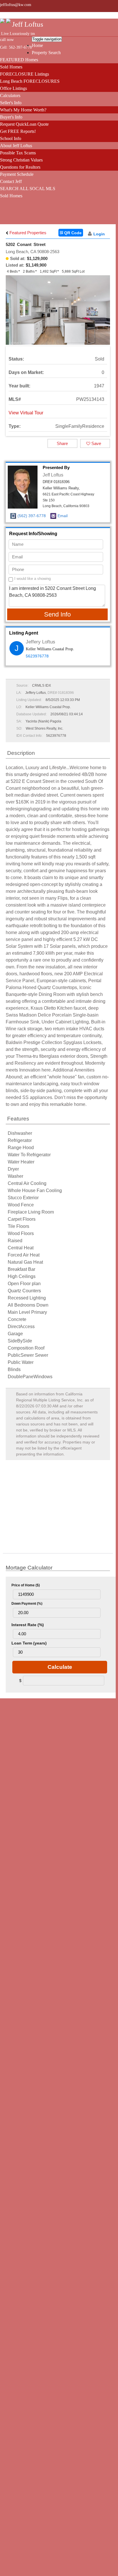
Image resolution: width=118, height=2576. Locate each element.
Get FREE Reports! (18, 131)
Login (99, 234)
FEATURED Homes (19, 60)
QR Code (72, 233)
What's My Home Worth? (23, 110)
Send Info (57, 614)
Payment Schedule (17, 174)
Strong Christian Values (21, 160)
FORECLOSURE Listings (24, 74)
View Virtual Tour (26, 413)
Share (62, 443)
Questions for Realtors (20, 167)
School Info (11, 138)
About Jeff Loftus (16, 146)
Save (96, 443)
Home (37, 45)
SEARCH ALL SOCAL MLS (28, 189)
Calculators (10, 95)
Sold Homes (11, 67)
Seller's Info (11, 103)
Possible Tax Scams (18, 153)
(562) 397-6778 (32, 516)
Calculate (60, 1667)
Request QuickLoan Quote (24, 124)
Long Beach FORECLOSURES (30, 81)
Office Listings (13, 88)
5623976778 (37, 656)
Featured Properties (27, 233)
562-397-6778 (20, 47)
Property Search (46, 53)
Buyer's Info (11, 117)
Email (63, 516)
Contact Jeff (11, 181)
